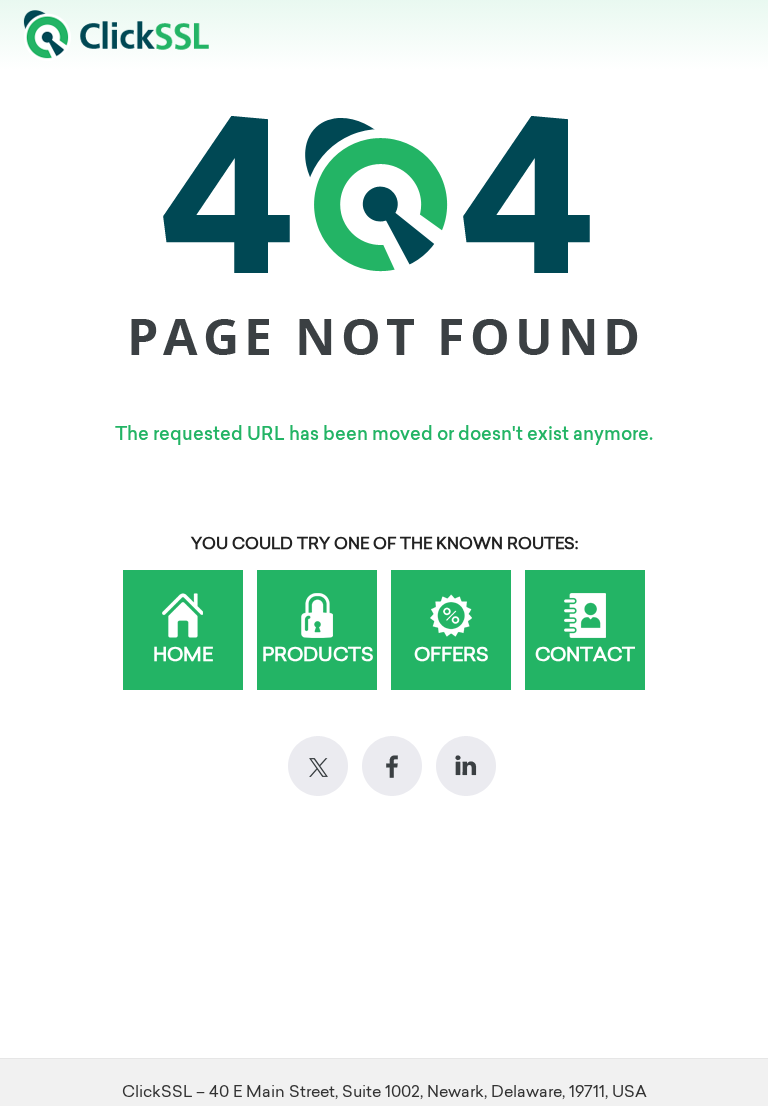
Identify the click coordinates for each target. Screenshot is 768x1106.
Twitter (318, 766)
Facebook (392, 766)
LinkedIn (466, 766)
